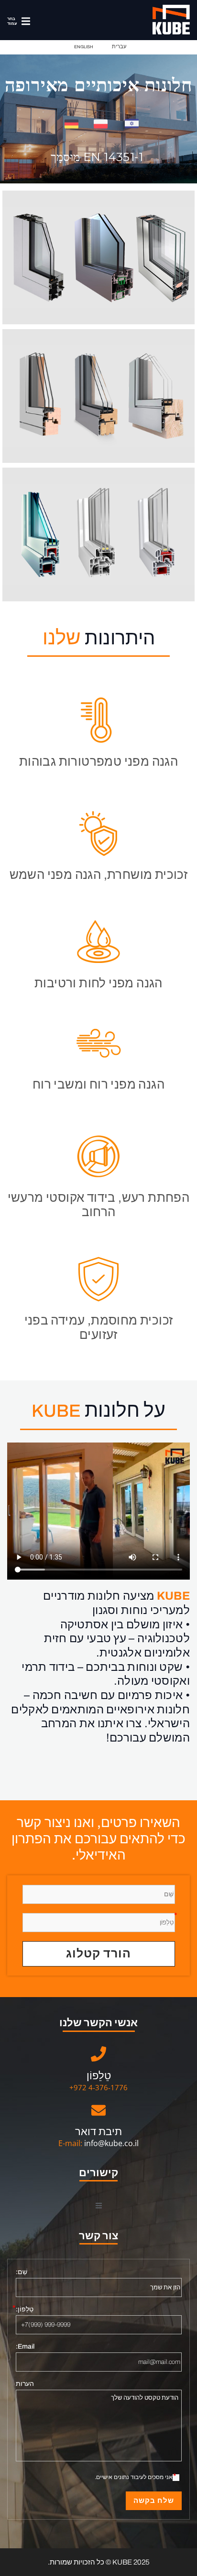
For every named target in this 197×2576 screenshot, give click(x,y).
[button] (16, 21)
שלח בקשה (154, 2501)
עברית (119, 46)
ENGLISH (84, 47)
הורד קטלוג (98, 1953)
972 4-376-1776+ (98, 2087)
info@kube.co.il (111, 2143)
